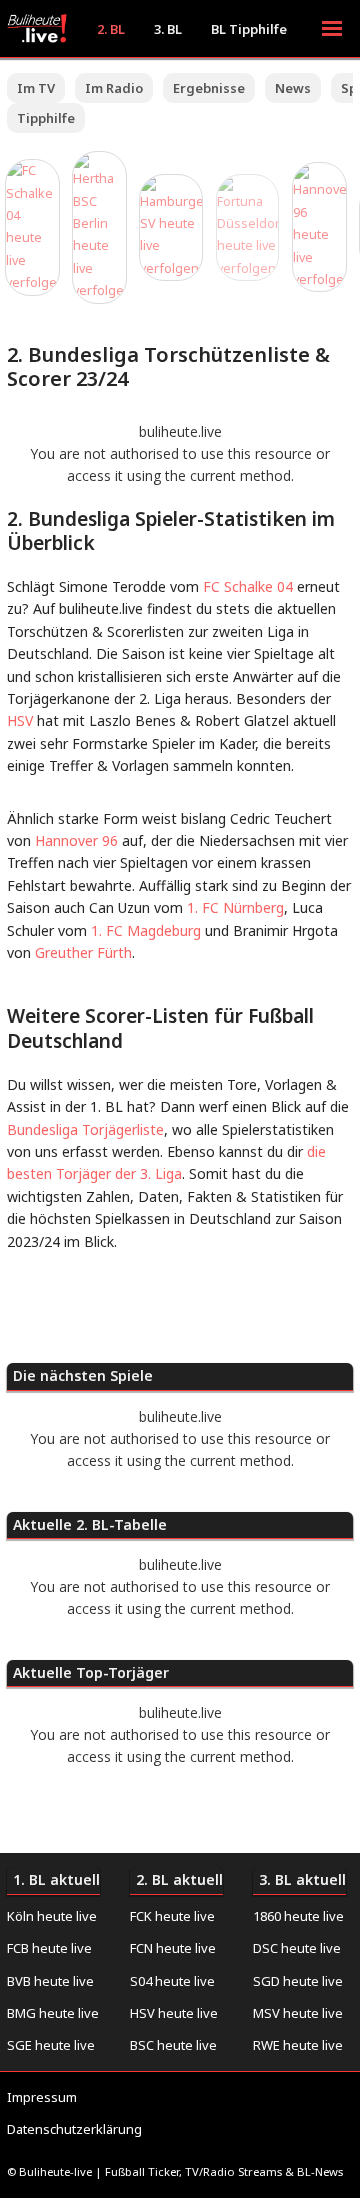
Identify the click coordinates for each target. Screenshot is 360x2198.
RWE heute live (298, 2045)
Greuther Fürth (83, 952)
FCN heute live (173, 1948)
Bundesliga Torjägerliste (85, 1129)
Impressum (42, 2097)
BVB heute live (50, 1981)
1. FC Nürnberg (233, 907)
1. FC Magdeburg (146, 930)
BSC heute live (173, 2045)
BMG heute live (53, 2013)
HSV (20, 720)
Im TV (36, 88)
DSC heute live (297, 1948)
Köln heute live (52, 1916)
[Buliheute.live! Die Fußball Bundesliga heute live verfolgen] (42, 28)
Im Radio (114, 88)
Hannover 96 (76, 840)
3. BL (168, 29)
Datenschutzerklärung (74, 2129)
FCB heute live (49, 1948)
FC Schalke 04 (248, 586)
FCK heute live (172, 1916)
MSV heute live (298, 2013)
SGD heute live (298, 1981)
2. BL (111, 29)
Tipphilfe (46, 118)
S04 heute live (172, 1981)
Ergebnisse (209, 88)
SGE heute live (51, 2045)
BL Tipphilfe (249, 29)
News (293, 88)
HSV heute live (174, 2013)
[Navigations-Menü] (332, 29)
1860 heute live (298, 1916)
